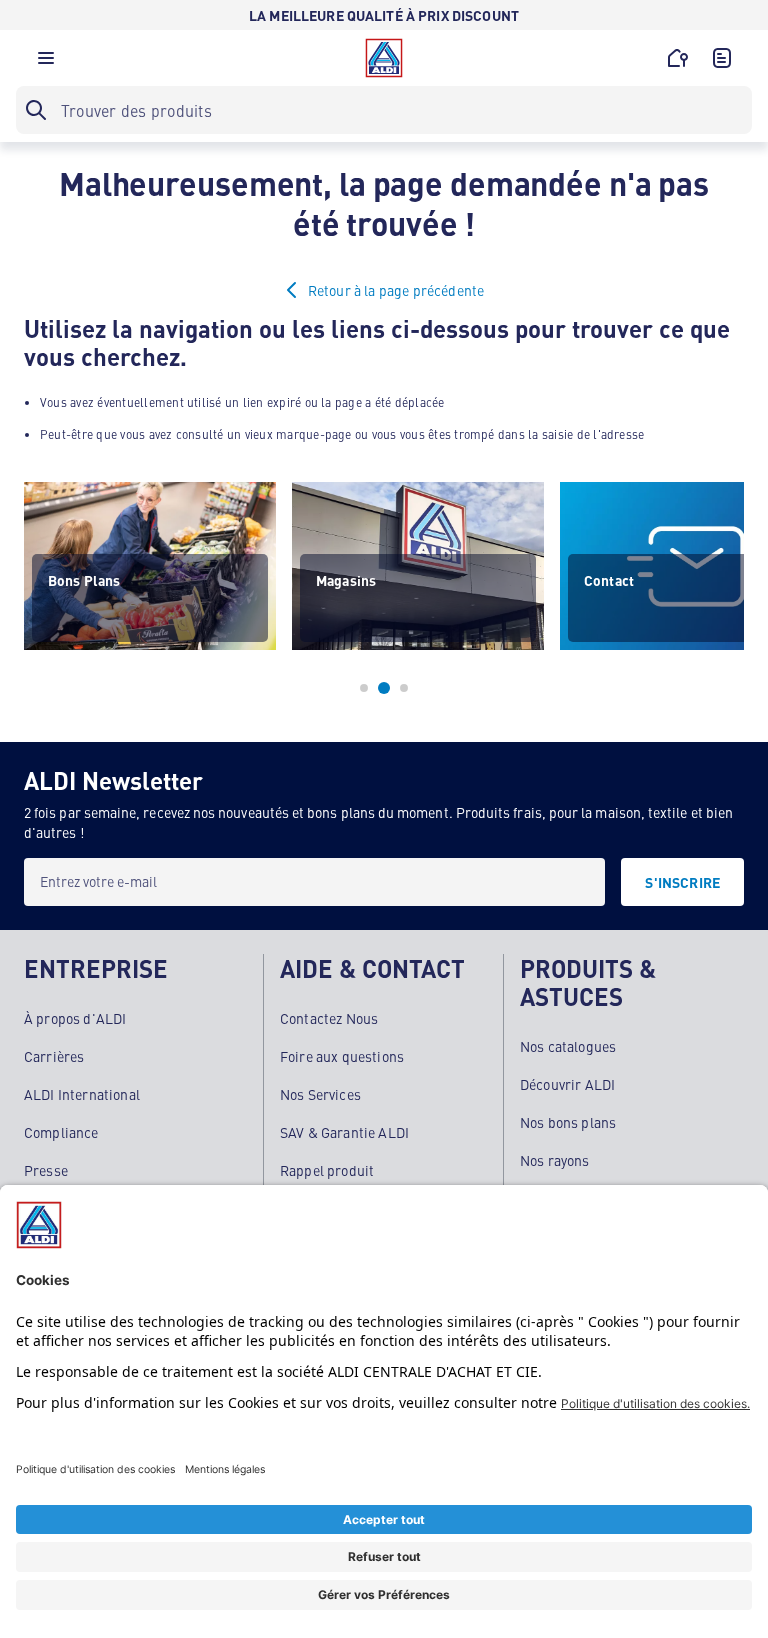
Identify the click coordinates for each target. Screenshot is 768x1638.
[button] (46, 63)
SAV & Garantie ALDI (344, 1132)
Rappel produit (327, 1170)
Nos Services (320, 1094)
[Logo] (384, 58)
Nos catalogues (568, 1046)
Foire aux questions (342, 1056)
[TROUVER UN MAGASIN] (678, 58)
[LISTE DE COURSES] (722, 58)
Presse (46, 1170)
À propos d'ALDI (75, 1018)
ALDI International (82, 1094)
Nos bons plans (568, 1122)
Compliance (61, 1132)
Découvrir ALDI (567, 1084)
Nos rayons (555, 1160)
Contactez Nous (329, 1018)
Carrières (54, 1056)
